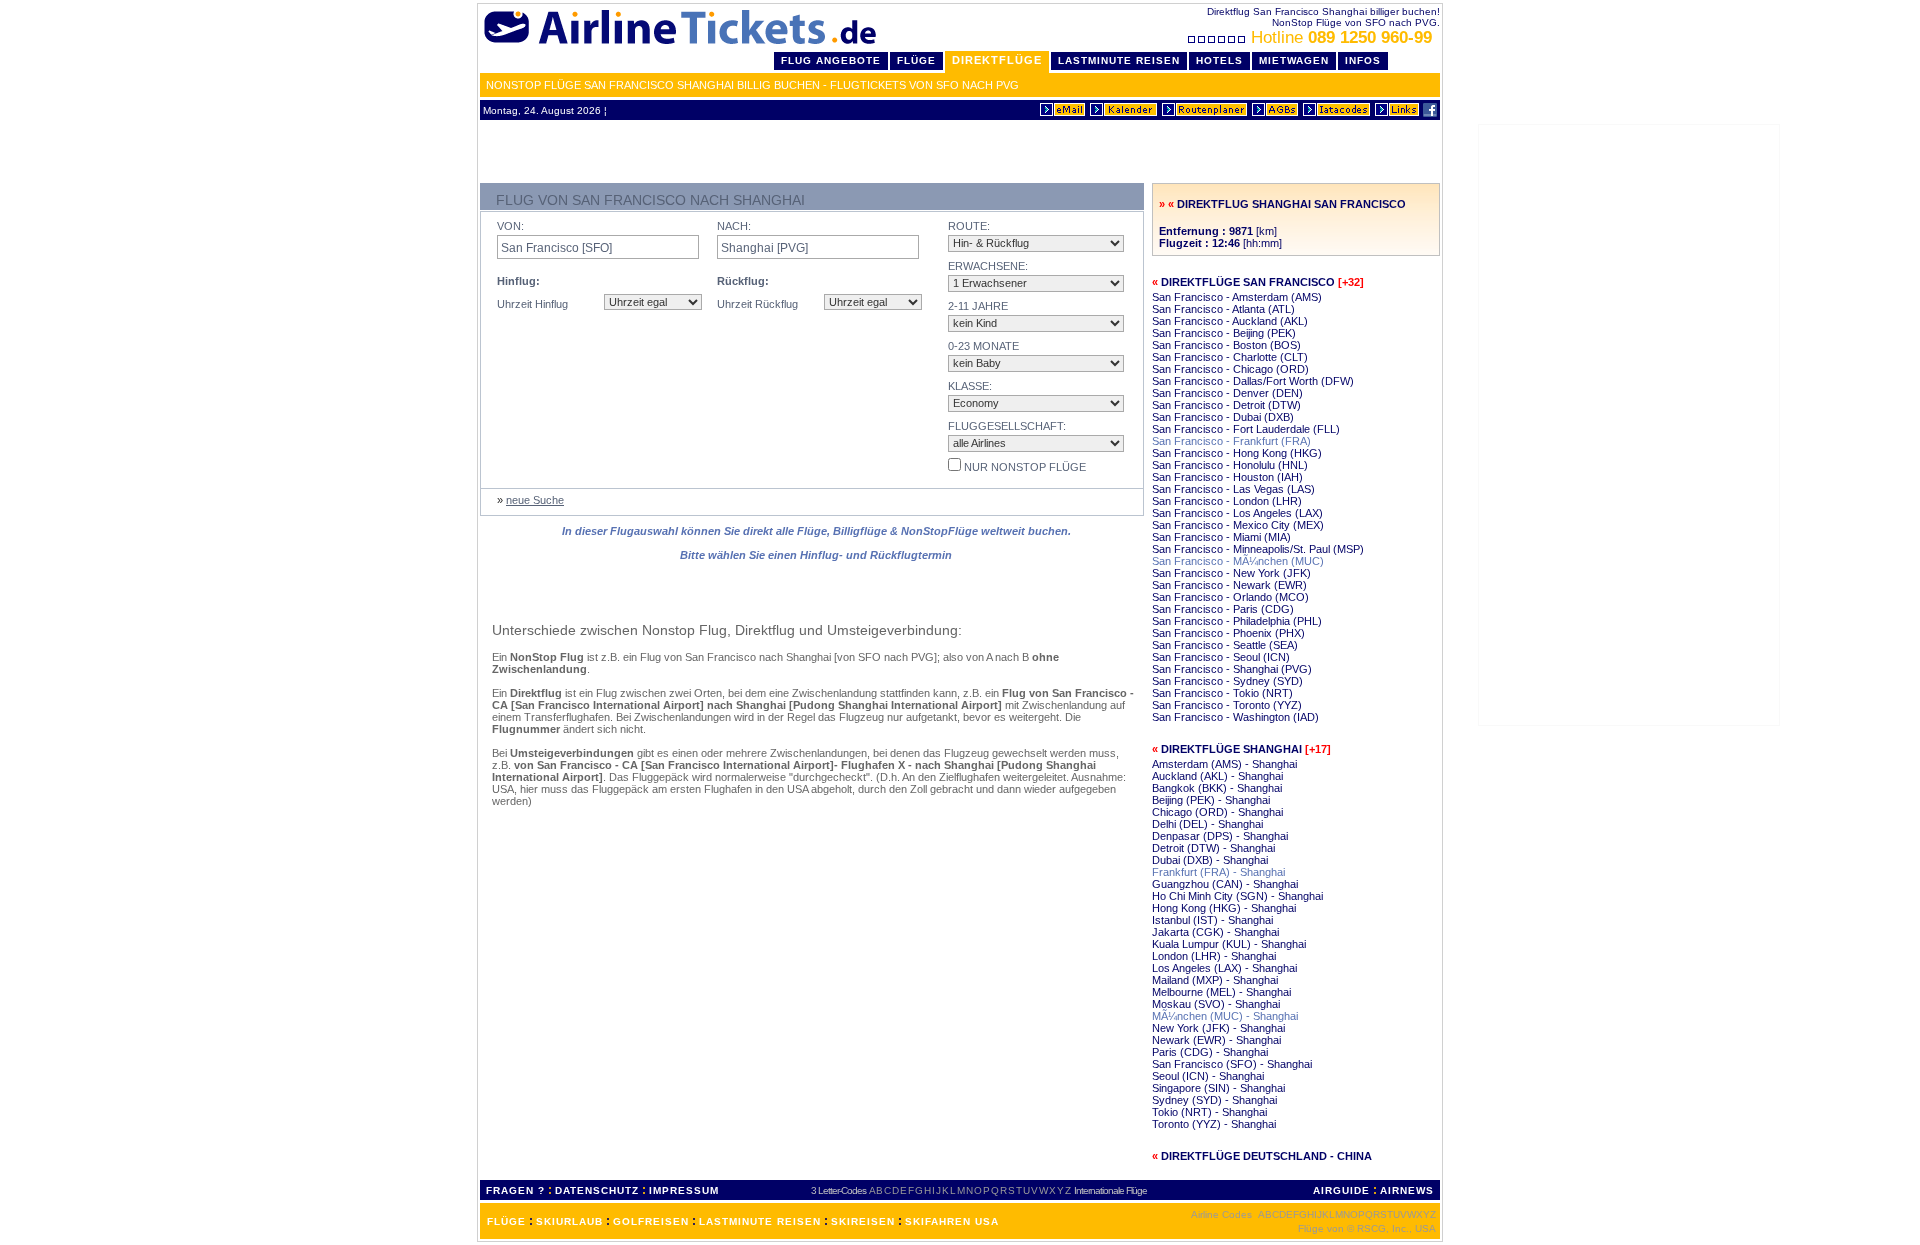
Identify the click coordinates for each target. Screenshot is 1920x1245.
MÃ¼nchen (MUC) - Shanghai (1225, 1016)
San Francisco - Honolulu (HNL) (1230, 465)
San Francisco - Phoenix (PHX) (1228, 633)
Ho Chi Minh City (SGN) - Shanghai (1237, 896)
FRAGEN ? (515, 1190)
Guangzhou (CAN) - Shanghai (1225, 884)
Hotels (1219, 60)
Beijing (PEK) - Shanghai (1211, 800)
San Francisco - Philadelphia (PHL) (1237, 621)
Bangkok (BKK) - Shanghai (1217, 788)
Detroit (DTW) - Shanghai (1213, 848)
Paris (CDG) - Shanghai (1210, 1052)
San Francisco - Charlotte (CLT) (1230, 357)
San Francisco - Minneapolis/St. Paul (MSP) (1258, 549)
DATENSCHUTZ (597, 1190)
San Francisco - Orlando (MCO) (1230, 597)
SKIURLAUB (569, 1221)
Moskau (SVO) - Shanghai (1216, 1004)
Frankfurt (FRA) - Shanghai (1218, 872)
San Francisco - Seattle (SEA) (1225, 645)
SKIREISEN (863, 1221)
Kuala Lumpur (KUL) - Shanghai (1229, 944)
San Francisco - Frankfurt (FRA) (1231, 441)
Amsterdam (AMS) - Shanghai (1224, 764)
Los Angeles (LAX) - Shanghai (1224, 968)
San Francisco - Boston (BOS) (1226, 345)
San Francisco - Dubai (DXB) (1223, 417)
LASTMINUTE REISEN (760, 1221)
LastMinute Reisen (1119, 60)
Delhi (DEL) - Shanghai (1207, 824)
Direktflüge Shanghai (1231, 749)
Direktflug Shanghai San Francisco (1291, 204)
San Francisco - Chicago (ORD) (1230, 369)
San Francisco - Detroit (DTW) (1226, 405)
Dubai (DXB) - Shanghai (1210, 860)
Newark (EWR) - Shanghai (1216, 1040)
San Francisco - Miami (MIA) (1221, 537)
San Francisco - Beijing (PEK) (1224, 333)
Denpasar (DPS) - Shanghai (1220, 836)
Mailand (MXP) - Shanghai (1215, 980)
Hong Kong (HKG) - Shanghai (1224, 908)
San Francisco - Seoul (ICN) (1221, 657)
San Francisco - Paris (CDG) (1223, 609)
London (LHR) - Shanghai (1214, 956)
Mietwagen (1294, 60)
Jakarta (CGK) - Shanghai (1215, 932)
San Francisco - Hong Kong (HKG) (1237, 453)
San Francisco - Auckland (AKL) (1230, 321)
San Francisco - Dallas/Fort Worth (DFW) (1253, 381)
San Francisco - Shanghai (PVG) (1232, 669)
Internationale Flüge (1110, 1190)
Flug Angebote (831, 60)
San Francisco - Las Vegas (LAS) (1233, 489)
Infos (1363, 60)
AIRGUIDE (1341, 1190)
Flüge (916, 60)
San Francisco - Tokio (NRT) (1222, 693)
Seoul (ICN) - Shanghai (1208, 1076)
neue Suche (535, 500)
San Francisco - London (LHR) (1227, 501)
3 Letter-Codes (838, 1190)
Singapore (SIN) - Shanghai (1218, 1088)
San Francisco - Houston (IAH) (1227, 477)
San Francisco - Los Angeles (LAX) (1237, 513)
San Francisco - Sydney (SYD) (1227, 681)
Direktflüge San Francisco (1248, 282)
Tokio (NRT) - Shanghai (1209, 1112)
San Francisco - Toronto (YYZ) (1227, 705)
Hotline (1341, 37)
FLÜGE (506, 1221)
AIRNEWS (1407, 1190)
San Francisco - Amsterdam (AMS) (1237, 297)
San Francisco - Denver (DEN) (1227, 393)
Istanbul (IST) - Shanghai (1212, 920)
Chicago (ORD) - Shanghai (1217, 812)
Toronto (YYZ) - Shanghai (1214, 1124)
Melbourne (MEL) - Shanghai (1221, 992)
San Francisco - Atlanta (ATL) (1223, 309)
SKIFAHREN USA (952, 1221)
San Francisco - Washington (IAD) (1235, 717)
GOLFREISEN (651, 1221)
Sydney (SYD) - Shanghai (1214, 1100)
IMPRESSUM (684, 1190)
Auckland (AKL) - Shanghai (1217, 776)
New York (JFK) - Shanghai (1218, 1028)
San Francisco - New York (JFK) (1231, 573)
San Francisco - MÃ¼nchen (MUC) (1238, 561)
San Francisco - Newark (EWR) (1229, 585)
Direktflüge (997, 60)
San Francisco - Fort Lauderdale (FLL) (1246, 429)
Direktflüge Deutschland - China (1266, 1156)
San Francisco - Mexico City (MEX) (1238, 525)
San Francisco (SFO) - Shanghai (1232, 1064)
